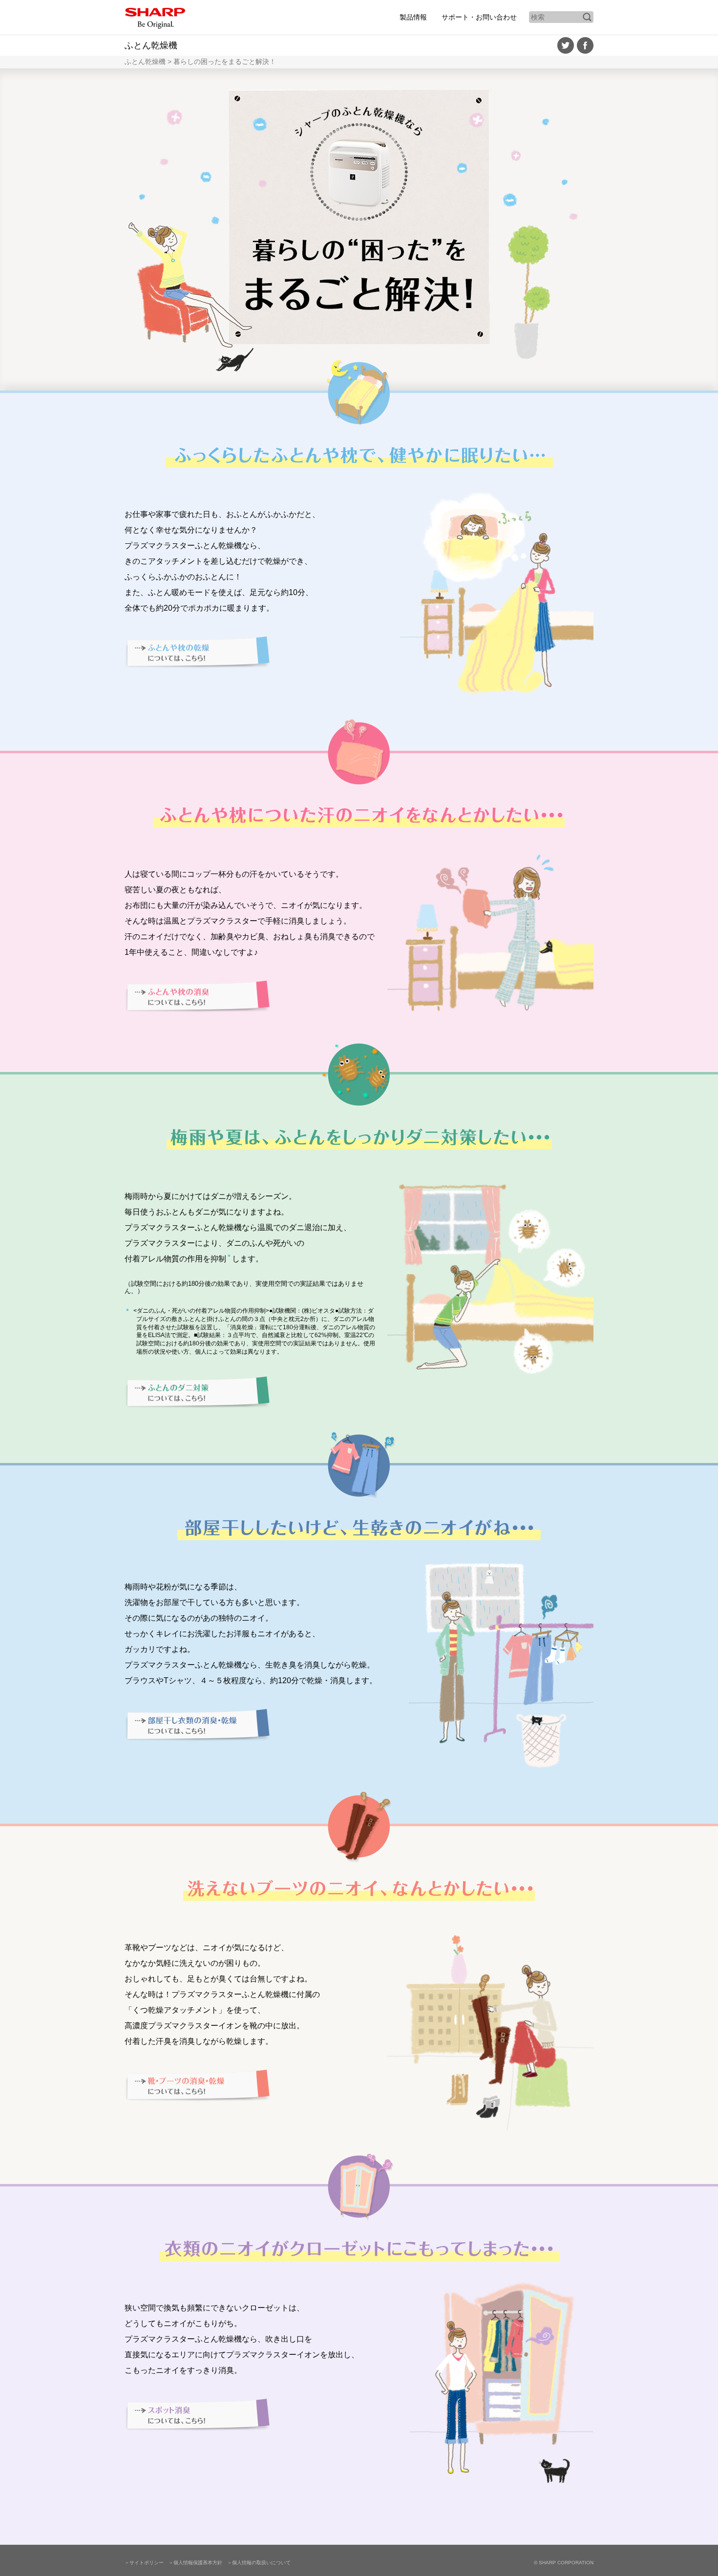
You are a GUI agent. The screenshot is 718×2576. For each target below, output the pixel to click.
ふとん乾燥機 (151, 45)
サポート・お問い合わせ (479, 17)
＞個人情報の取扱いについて (259, 2563)
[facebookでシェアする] (585, 48)
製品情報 (413, 17)
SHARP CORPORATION (564, 2563)
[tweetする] (566, 48)
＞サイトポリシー (144, 2563)
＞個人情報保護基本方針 (195, 2563)
